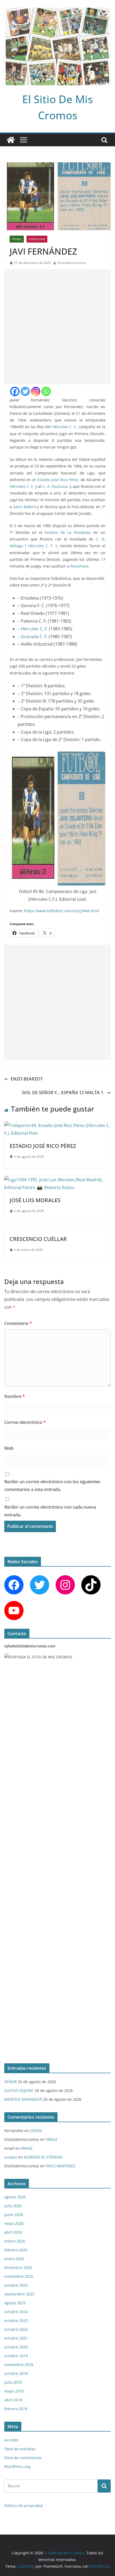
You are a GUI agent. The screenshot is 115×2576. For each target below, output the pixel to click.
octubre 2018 (16, 2373)
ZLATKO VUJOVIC (19, 2090)
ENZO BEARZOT (27, 1079)
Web (9, 1448)
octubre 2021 (16, 2338)
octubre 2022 (16, 2329)
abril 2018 (13, 2400)
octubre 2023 (16, 2320)
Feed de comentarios (23, 2458)
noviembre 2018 (19, 2365)
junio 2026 (14, 2215)
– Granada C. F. (33, 637)
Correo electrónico (25, 1422)
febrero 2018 (16, 2409)
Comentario (18, 1323)
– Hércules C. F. (33, 629)
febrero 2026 (16, 2250)
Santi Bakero (24, 507)
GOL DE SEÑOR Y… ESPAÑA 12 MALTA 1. (63, 1092)
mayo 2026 (14, 2223)
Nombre (15, 1396)
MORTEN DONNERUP (23, 2099)
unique (11, 2157)
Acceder (11, 2440)
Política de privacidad (24, 2506)
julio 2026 (13, 2206)
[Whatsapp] (46, 391)
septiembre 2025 (19, 2294)
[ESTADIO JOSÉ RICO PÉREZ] (57, 1125)
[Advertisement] (57, 327)
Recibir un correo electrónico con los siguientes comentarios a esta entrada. (52, 1486)
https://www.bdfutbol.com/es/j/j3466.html (62, 911)
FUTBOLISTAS (37, 239)
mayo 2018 (14, 2391)
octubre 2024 (16, 2312)
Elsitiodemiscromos (72, 263)
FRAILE (52, 2139)
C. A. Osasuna (55, 486)
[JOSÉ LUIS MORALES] (57, 1180)
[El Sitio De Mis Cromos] (11, 140)
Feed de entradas (20, 2449)
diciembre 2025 (18, 2268)
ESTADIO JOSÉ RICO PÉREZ (43, 1146)
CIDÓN (36, 2131)
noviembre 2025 (19, 2276)
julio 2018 (13, 2382)
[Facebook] (15, 391)
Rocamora (79, 566)
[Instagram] (36, 391)
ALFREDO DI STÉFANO (43, 2157)
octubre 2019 (16, 2356)
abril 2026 (13, 2232)
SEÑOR (11, 2082)
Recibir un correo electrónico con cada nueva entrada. (50, 1511)
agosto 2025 (15, 2303)
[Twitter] (25, 391)
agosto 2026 (15, 2197)
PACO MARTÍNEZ (61, 2166)
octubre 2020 (16, 2347)
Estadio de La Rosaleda (67, 532)
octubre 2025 (16, 2285)
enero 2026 (14, 2259)
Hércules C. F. (64, 427)
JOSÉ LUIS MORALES (35, 1200)
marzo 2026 (15, 2241)
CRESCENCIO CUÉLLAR (38, 1239)
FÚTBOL (17, 239)
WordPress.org (17, 2466)
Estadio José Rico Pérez (58, 480)
